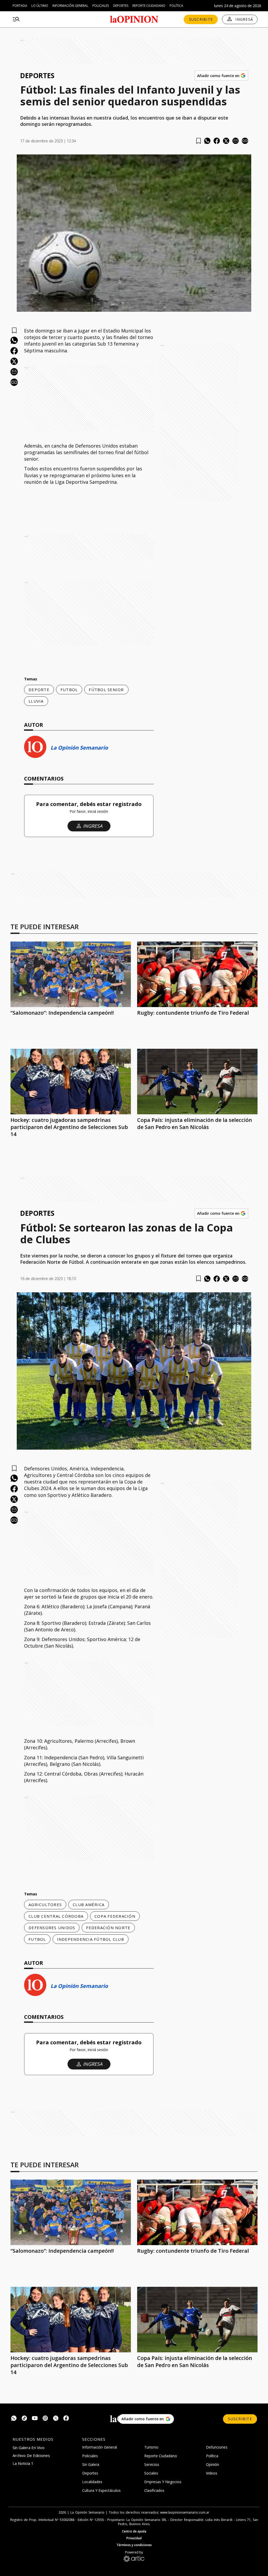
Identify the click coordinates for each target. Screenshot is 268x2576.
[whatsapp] (207, 141)
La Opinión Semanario (79, 748)
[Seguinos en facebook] (66, 2419)
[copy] (245, 141)
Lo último (40, 6)
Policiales (101, 6)
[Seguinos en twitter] (56, 2419)
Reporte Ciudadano (149, 6)
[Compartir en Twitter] (226, 141)
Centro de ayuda (134, 2531)
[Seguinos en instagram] (45, 2419)
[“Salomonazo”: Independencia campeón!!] (71, 974)
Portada (20, 6)
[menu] (16, 19)
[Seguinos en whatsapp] (14, 2419)
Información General (70, 6)
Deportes (121, 6)
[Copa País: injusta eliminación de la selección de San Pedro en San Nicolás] (197, 1082)
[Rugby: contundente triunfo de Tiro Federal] (197, 974)
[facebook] (217, 141)
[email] (236, 141)
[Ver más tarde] (199, 141)
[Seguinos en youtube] (35, 2419)
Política (176, 6)
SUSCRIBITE (201, 19)
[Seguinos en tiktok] (24, 2419)
